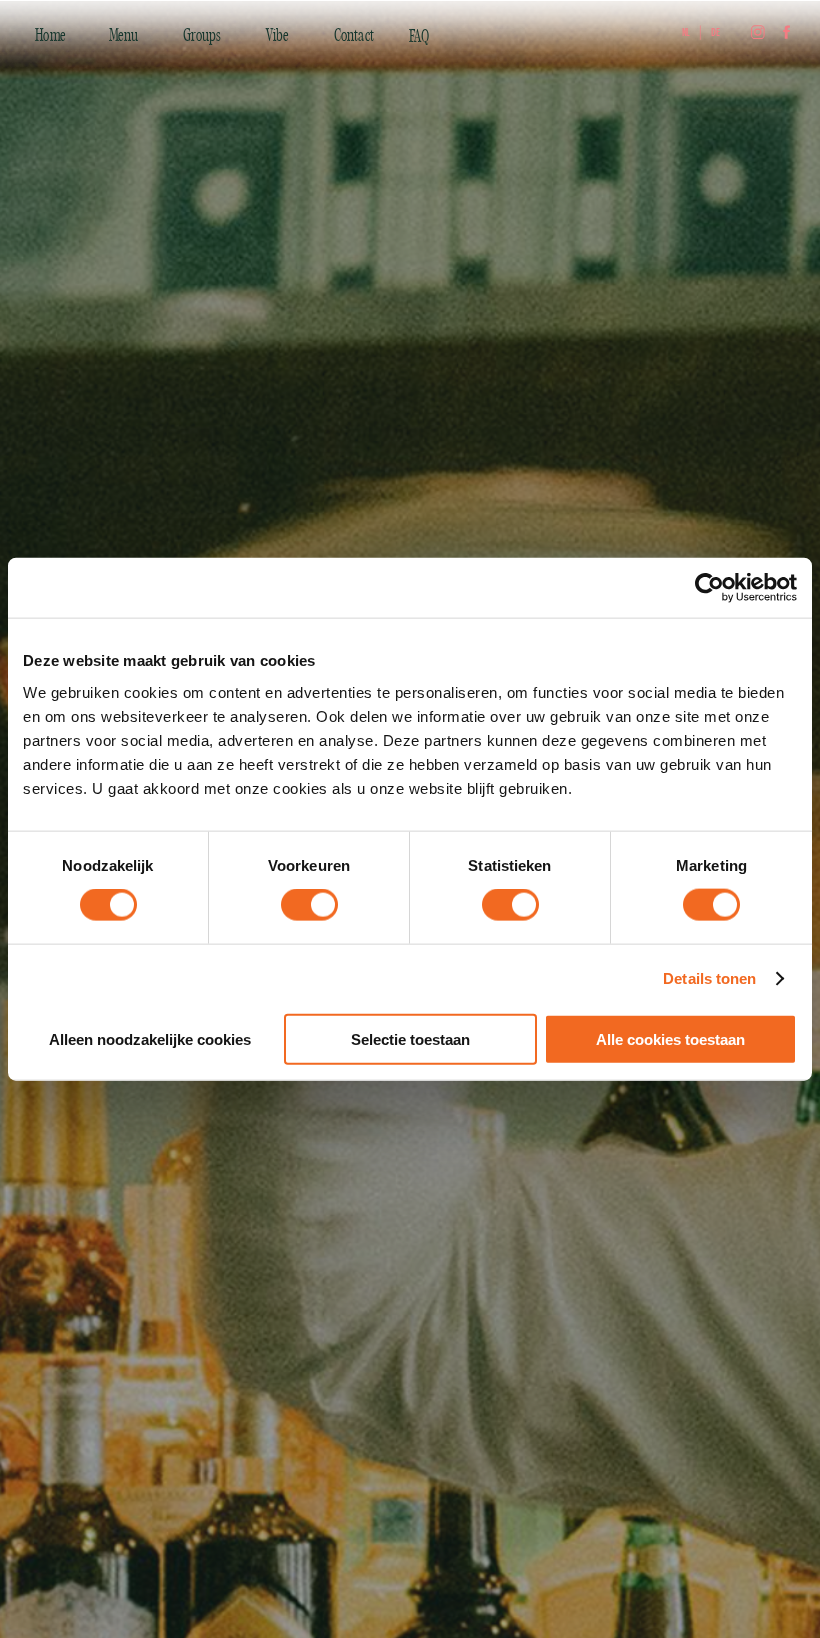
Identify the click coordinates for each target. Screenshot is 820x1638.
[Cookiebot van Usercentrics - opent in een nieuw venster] (709, 588)
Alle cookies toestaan (670, 1038)
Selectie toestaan (410, 1038)
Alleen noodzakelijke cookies (150, 1038)
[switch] (309, 905)
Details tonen (709, 978)
